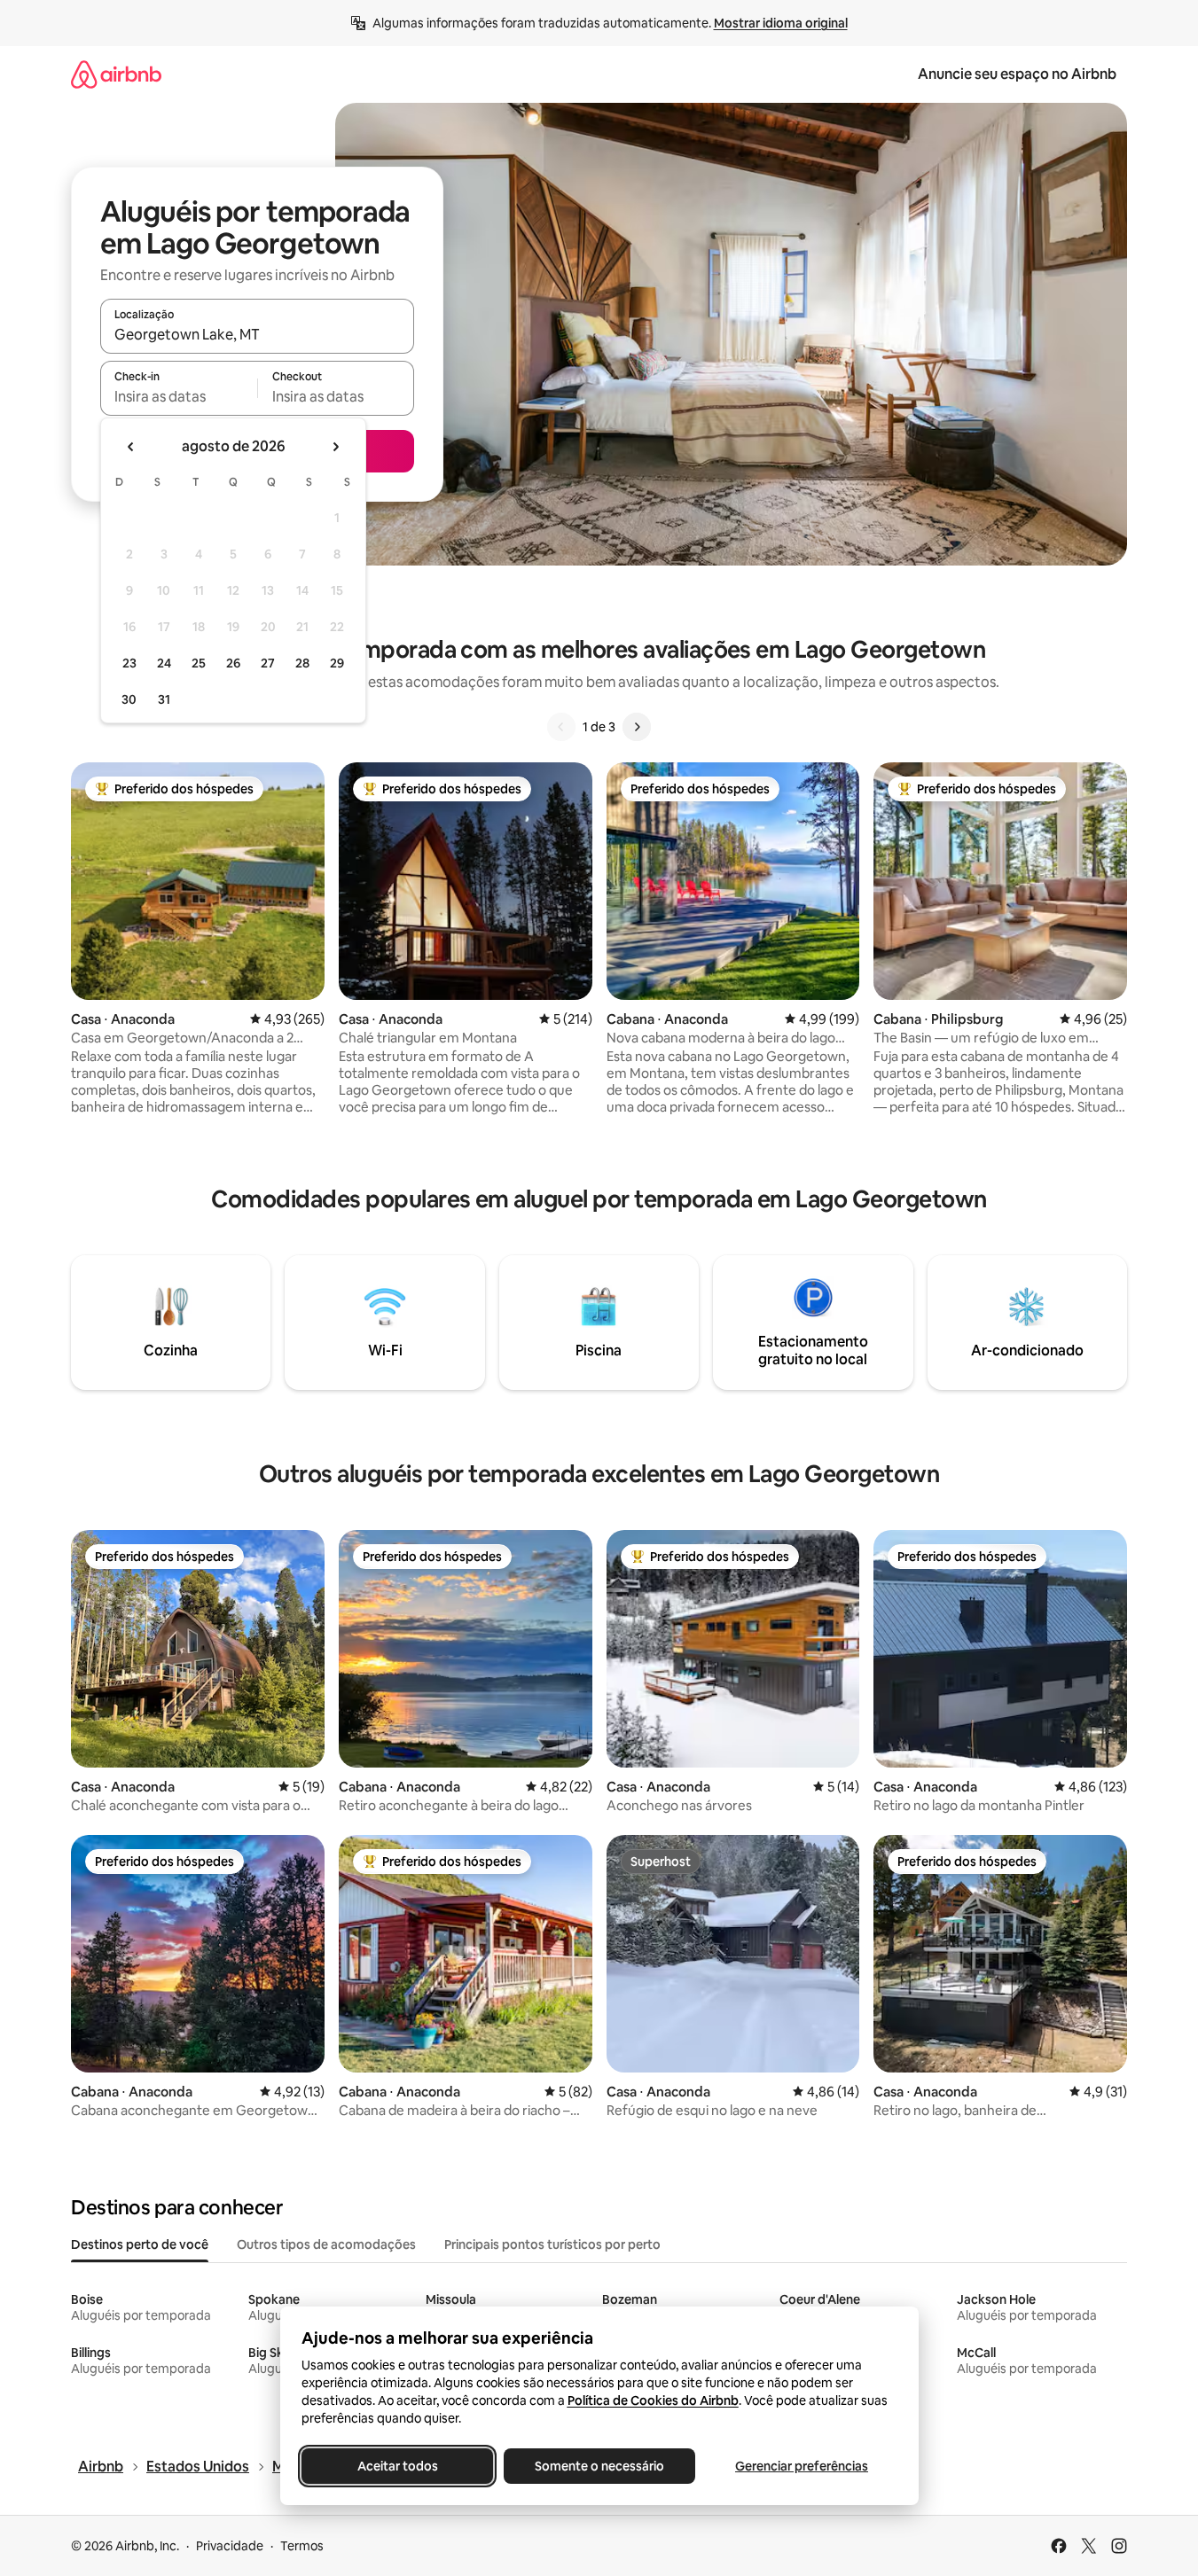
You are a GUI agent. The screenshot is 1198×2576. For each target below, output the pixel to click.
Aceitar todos (397, 2466)
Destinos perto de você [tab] (140, 2244)
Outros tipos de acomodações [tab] (326, 2244)
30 (129, 699)
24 (164, 663)
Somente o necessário (599, 2466)
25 (199, 663)
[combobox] (257, 334)
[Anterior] (561, 727)
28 (302, 663)
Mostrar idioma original (781, 23)
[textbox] (179, 396)
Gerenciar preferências (802, 2466)
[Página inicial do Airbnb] (116, 74)
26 (233, 663)
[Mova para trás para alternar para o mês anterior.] (131, 447)
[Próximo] (637, 727)
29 (337, 663)
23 (129, 663)
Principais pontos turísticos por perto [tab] (552, 2244)
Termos (302, 2546)
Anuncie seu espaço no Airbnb (1017, 74)
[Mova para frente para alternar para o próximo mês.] (335, 447)
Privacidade (230, 2546)
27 (268, 663)
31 (164, 699)
